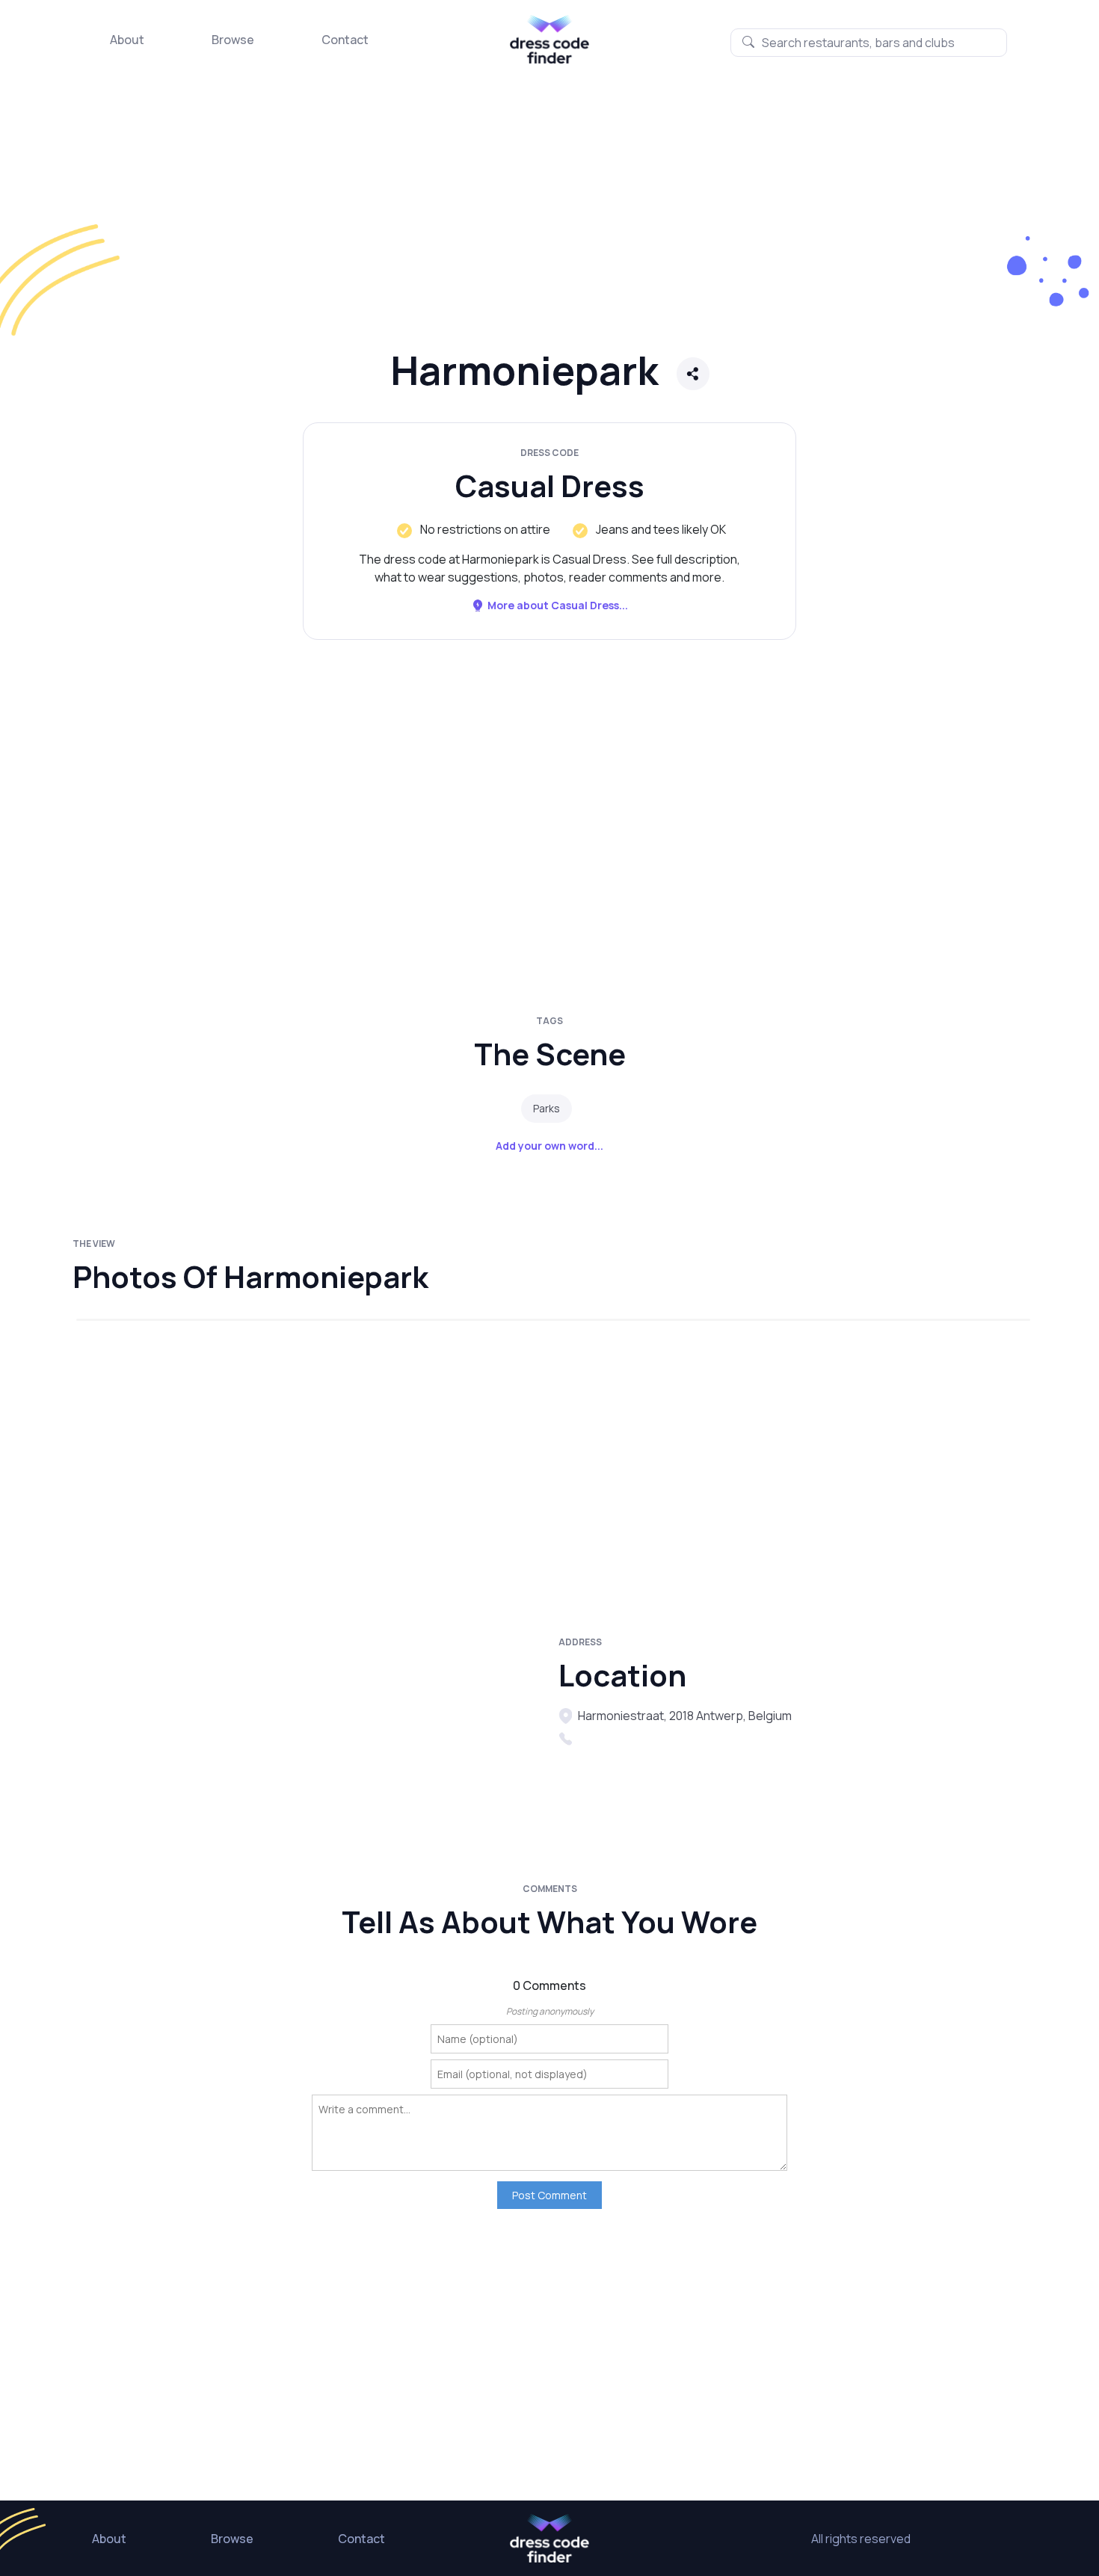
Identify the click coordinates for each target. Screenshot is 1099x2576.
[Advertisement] (449, 221)
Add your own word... (549, 1146)
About (127, 40)
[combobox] (869, 43)
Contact (345, 40)
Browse (233, 40)
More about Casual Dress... (558, 605)
